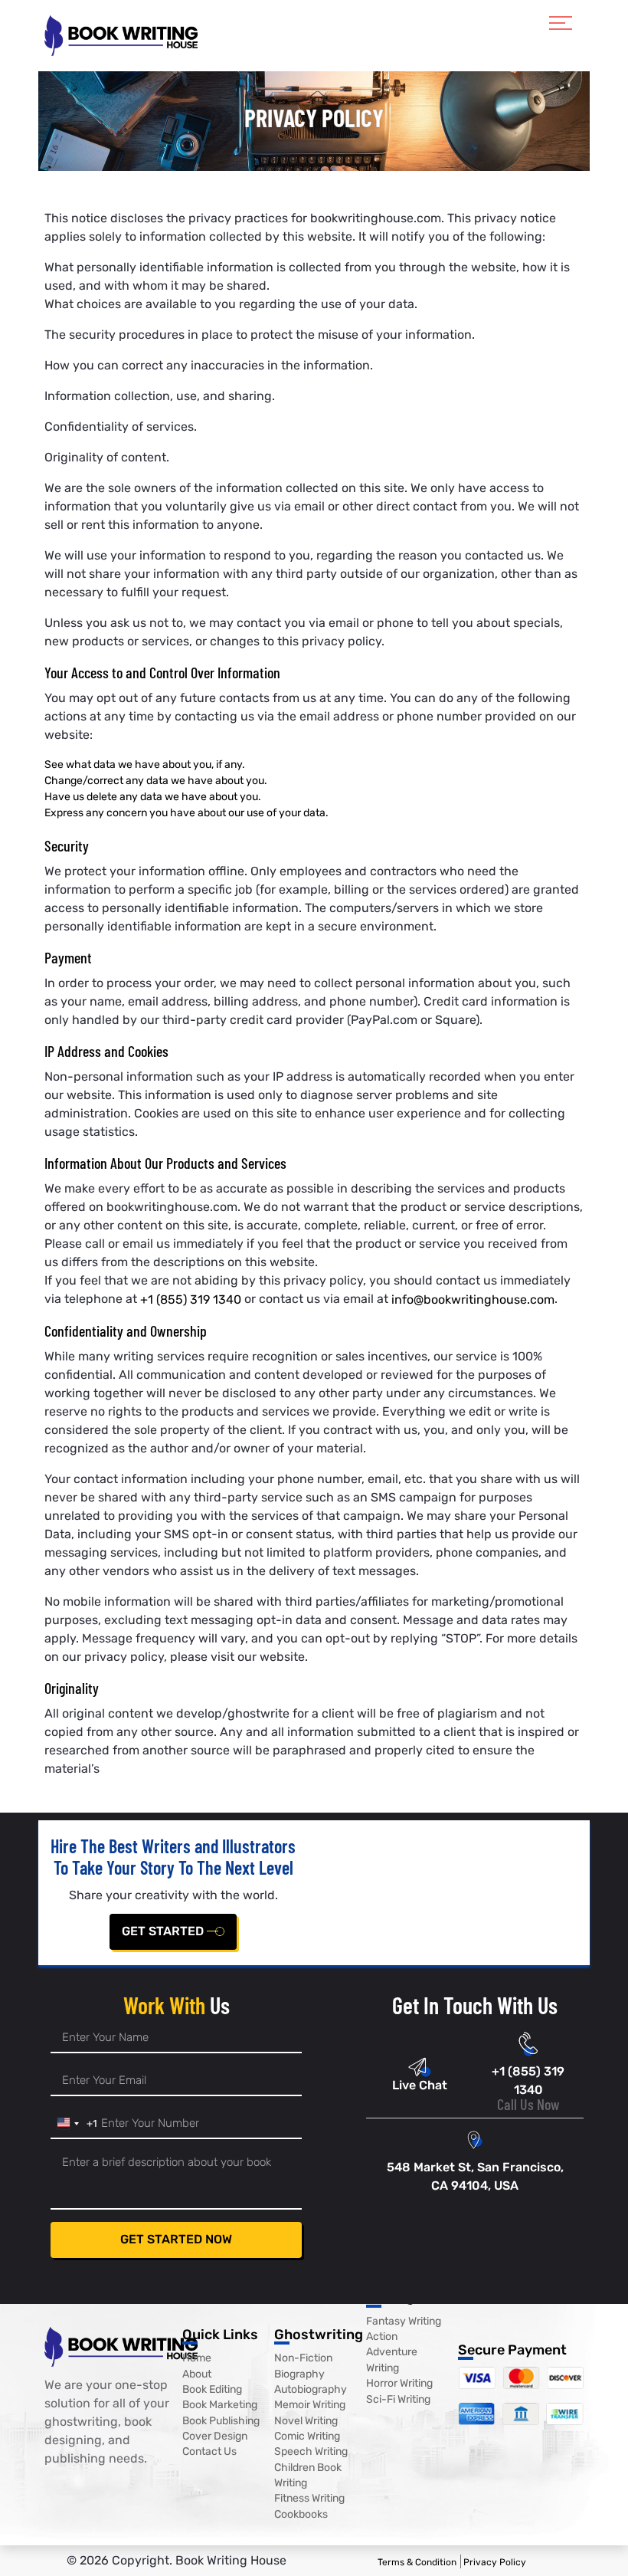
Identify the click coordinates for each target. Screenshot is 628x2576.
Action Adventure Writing (392, 2352)
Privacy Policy (495, 2561)
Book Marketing (220, 2405)
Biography (299, 2374)
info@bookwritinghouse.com (473, 1299)
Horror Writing (399, 2384)
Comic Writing (307, 2436)
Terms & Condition (417, 2561)
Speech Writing (311, 2452)
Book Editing (212, 2389)
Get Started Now (176, 2239)
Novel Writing (306, 2421)
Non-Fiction (303, 2359)
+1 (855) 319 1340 (191, 1299)
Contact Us (209, 2452)
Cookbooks (301, 2514)
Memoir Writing (310, 2405)
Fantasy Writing (404, 2321)
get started (164, 1931)
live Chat (420, 2085)
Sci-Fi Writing (398, 2399)
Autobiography (311, 2389)
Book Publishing (221, 2421)
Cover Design (215, 2436)
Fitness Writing (309, 2499)
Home (197, 2359)
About (197, 2374)
